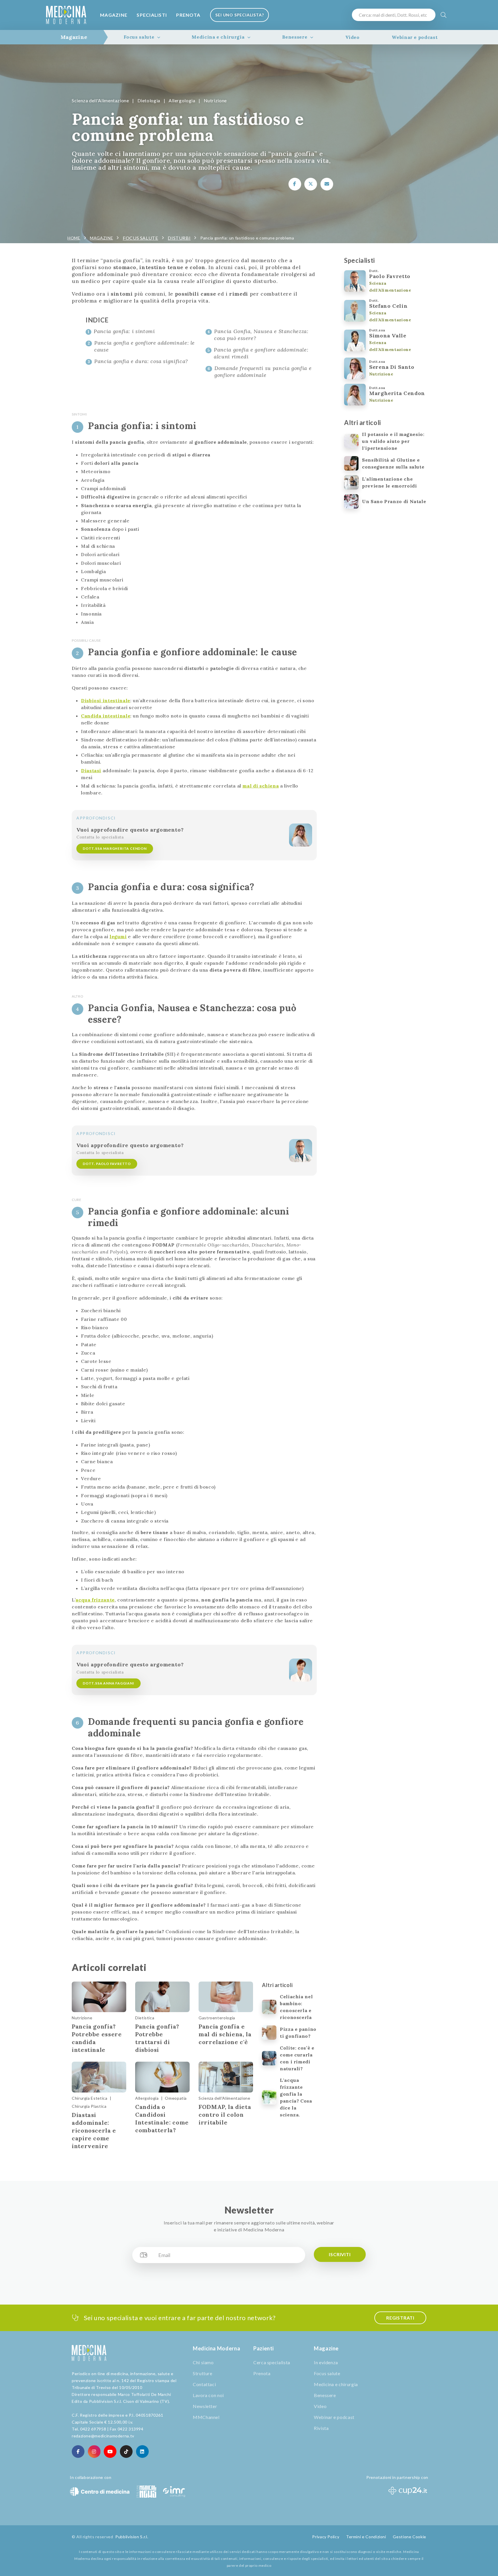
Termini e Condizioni (366, 2537)
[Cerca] (444, 15)
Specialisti (152, 15)
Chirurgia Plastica (89, 2106)
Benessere (295, 37)
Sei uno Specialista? (239, 15)
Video (352, 37)
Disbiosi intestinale (106, 700)
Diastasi (91, 770)
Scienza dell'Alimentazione (100, 100)
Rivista (321, 2428)
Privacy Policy (326, 2537)
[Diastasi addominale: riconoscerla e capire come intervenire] (99, 2077)
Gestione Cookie (410, 2537)
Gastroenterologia (217, 2018)
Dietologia (149, 100)
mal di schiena (261, 786)
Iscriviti (340, 2254)
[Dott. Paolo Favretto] (301, 1151)
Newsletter (205, 2406)
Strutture (203, 2373)
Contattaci (204, 2384)
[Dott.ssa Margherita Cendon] (301, 835)
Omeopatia (176, 2098)
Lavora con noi (208, 2395)
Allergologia (182, 100)
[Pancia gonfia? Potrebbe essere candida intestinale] (99, 1997)
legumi (118, 936)
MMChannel (206, 2417)
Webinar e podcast (415, 37)
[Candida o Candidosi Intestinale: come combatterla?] (162, 2077)
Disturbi (179, 238)
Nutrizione (215, 100)
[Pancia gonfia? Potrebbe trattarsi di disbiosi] (162, 1997)
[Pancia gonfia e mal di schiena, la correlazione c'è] (226, 1997)
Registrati (400, 2318)
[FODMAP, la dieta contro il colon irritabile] (226, 2077)
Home (74, 238)
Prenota (188, 15)
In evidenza (326, 2362)
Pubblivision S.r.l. (132, 2537)
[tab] (74, 37)
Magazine (114, 15)
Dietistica (145, 2018)
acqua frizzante (95, 1600)
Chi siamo (203, 2362)
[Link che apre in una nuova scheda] (295, 184)
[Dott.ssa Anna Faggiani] (301, 1670)
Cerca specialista (272, 2362)
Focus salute (139, 37)
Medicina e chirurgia (218, 37)
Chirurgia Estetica (90, 2098)
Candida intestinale (106, 716)
